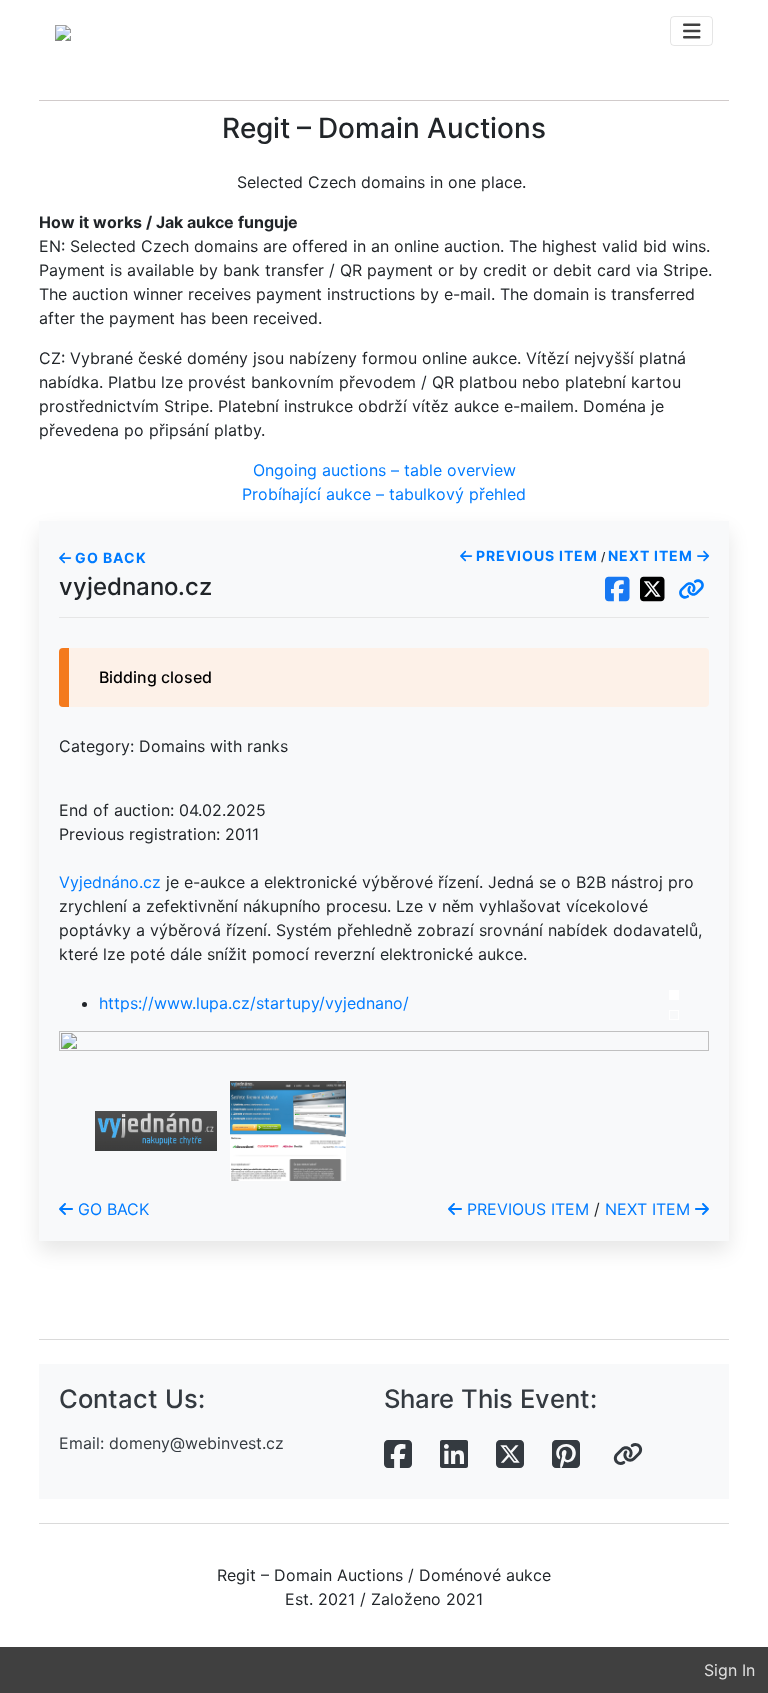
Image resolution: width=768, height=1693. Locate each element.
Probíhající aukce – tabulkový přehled (384, 494)
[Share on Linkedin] (454, 1455)
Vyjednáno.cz (110, 882)
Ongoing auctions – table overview (384, 470)
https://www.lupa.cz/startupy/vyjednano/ (254, 1003)
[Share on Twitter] (510, 1455)
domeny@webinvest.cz (196, 1443)
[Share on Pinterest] (566, 1455)
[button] (691, 590)
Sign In (729, 1670)
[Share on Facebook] (398, 1455)
